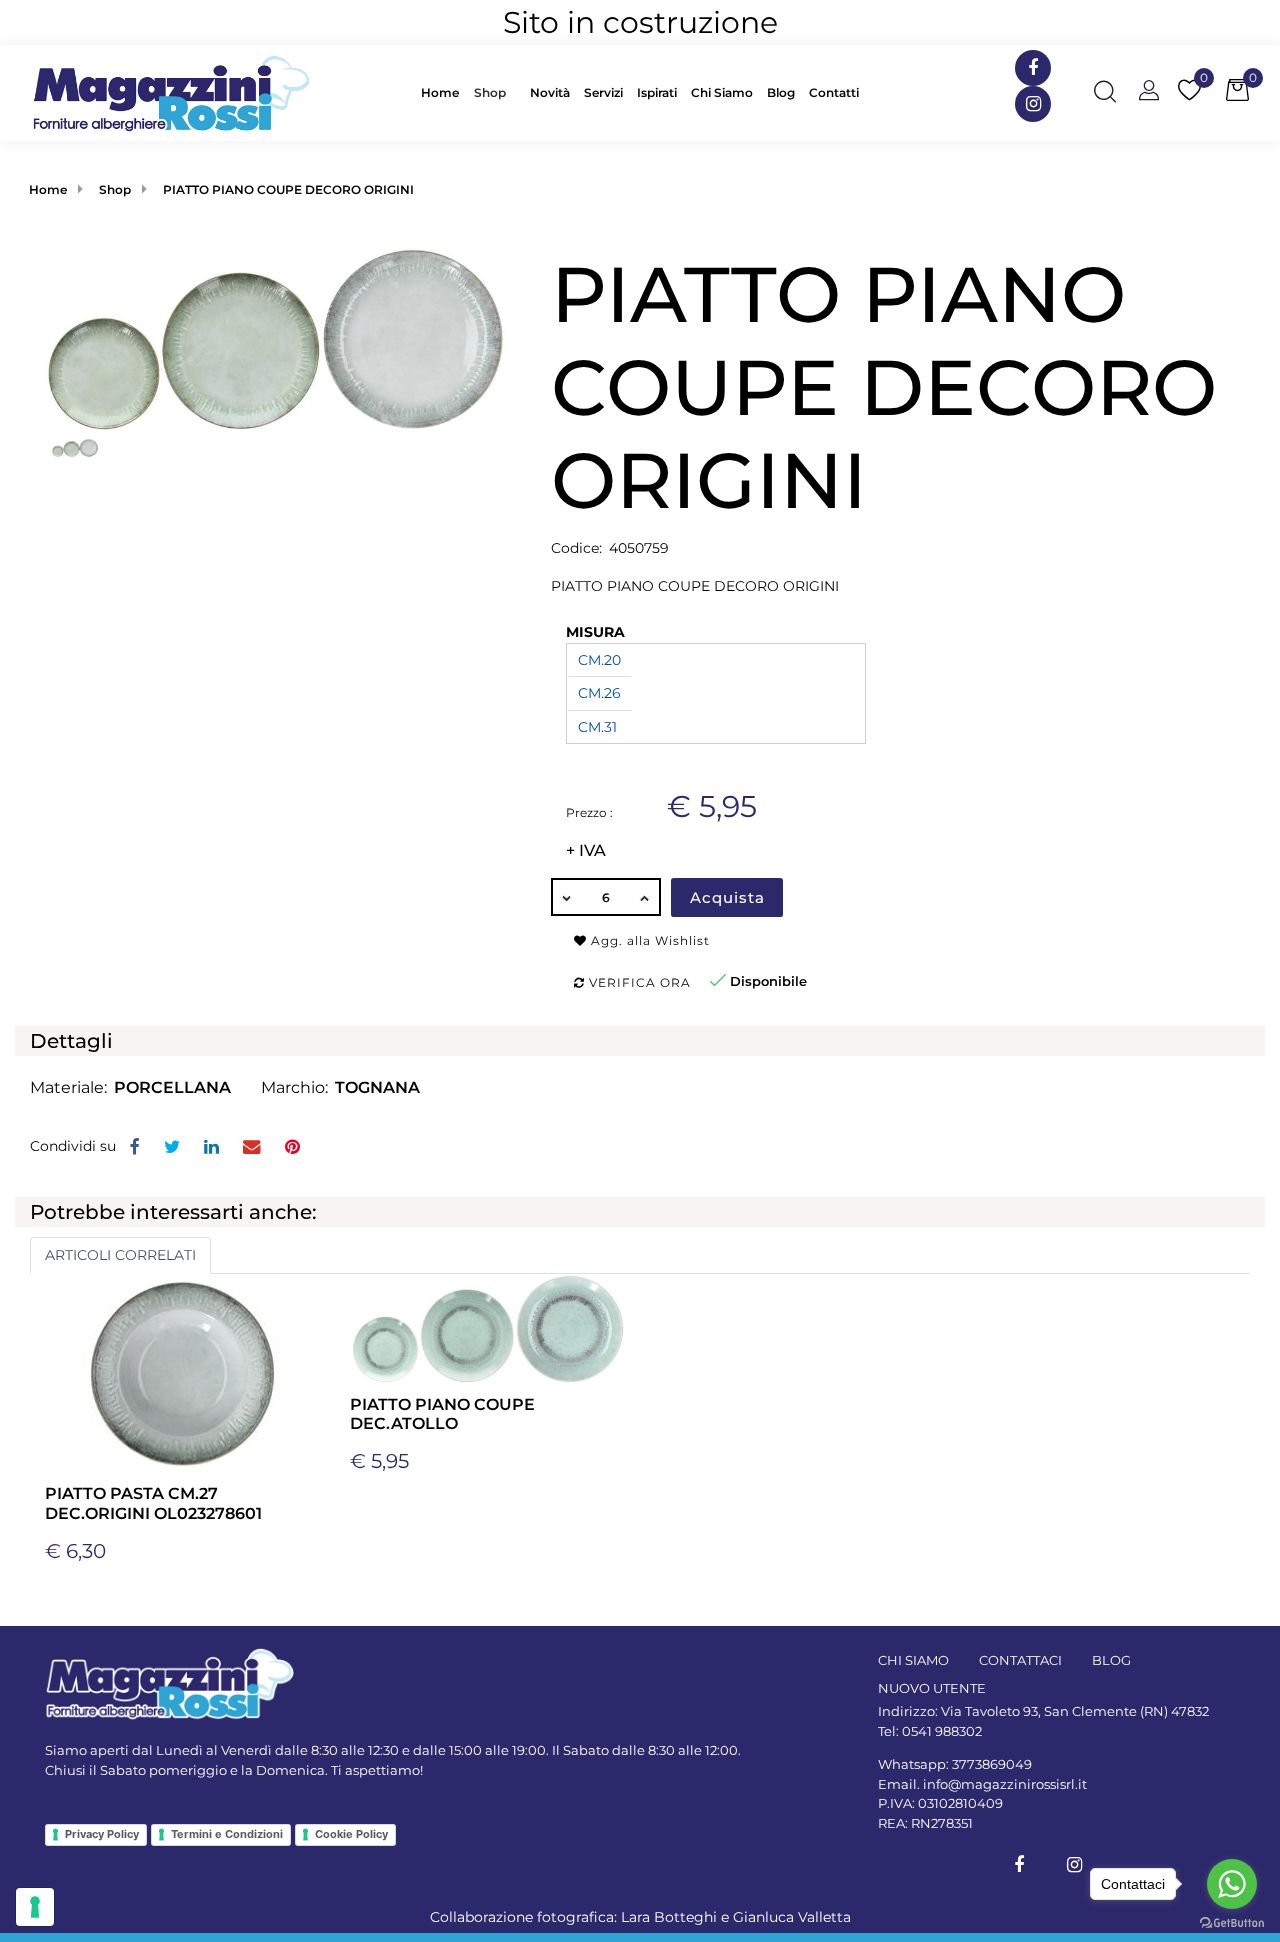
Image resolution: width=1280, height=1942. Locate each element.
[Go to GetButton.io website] (1232, 1922)
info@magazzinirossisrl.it (1005, 1784)
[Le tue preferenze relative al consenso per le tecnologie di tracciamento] (35, 1907)
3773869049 (992, 1764)
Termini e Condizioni (227, 1834)
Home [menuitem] (440, 92)
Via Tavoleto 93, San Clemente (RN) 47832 (1075, 1711)
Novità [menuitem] (550, 92)
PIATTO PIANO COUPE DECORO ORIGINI (288, 189)
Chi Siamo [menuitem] (722, 92)
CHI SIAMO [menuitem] (913, 1660)
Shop (490, 92)
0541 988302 (942, 1731)
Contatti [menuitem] (834, 92)
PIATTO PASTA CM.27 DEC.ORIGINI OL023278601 (153, 1503)
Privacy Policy (102, 1834)
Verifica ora (638, 982)
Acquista (727, 897)
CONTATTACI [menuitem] (1020, 1660)
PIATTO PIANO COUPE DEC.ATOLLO (442, 1414)
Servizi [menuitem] (603, 92)
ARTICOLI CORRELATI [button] (120, 1255)
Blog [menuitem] (781, 92)
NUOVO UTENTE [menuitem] (932, 1688)
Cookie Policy (351, 1834)
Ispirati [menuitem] (657, 92)
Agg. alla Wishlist (648, 940)
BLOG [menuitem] (1111, 1660)
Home (48, 189)
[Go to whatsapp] (1232, 1884)
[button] (275, 339)
